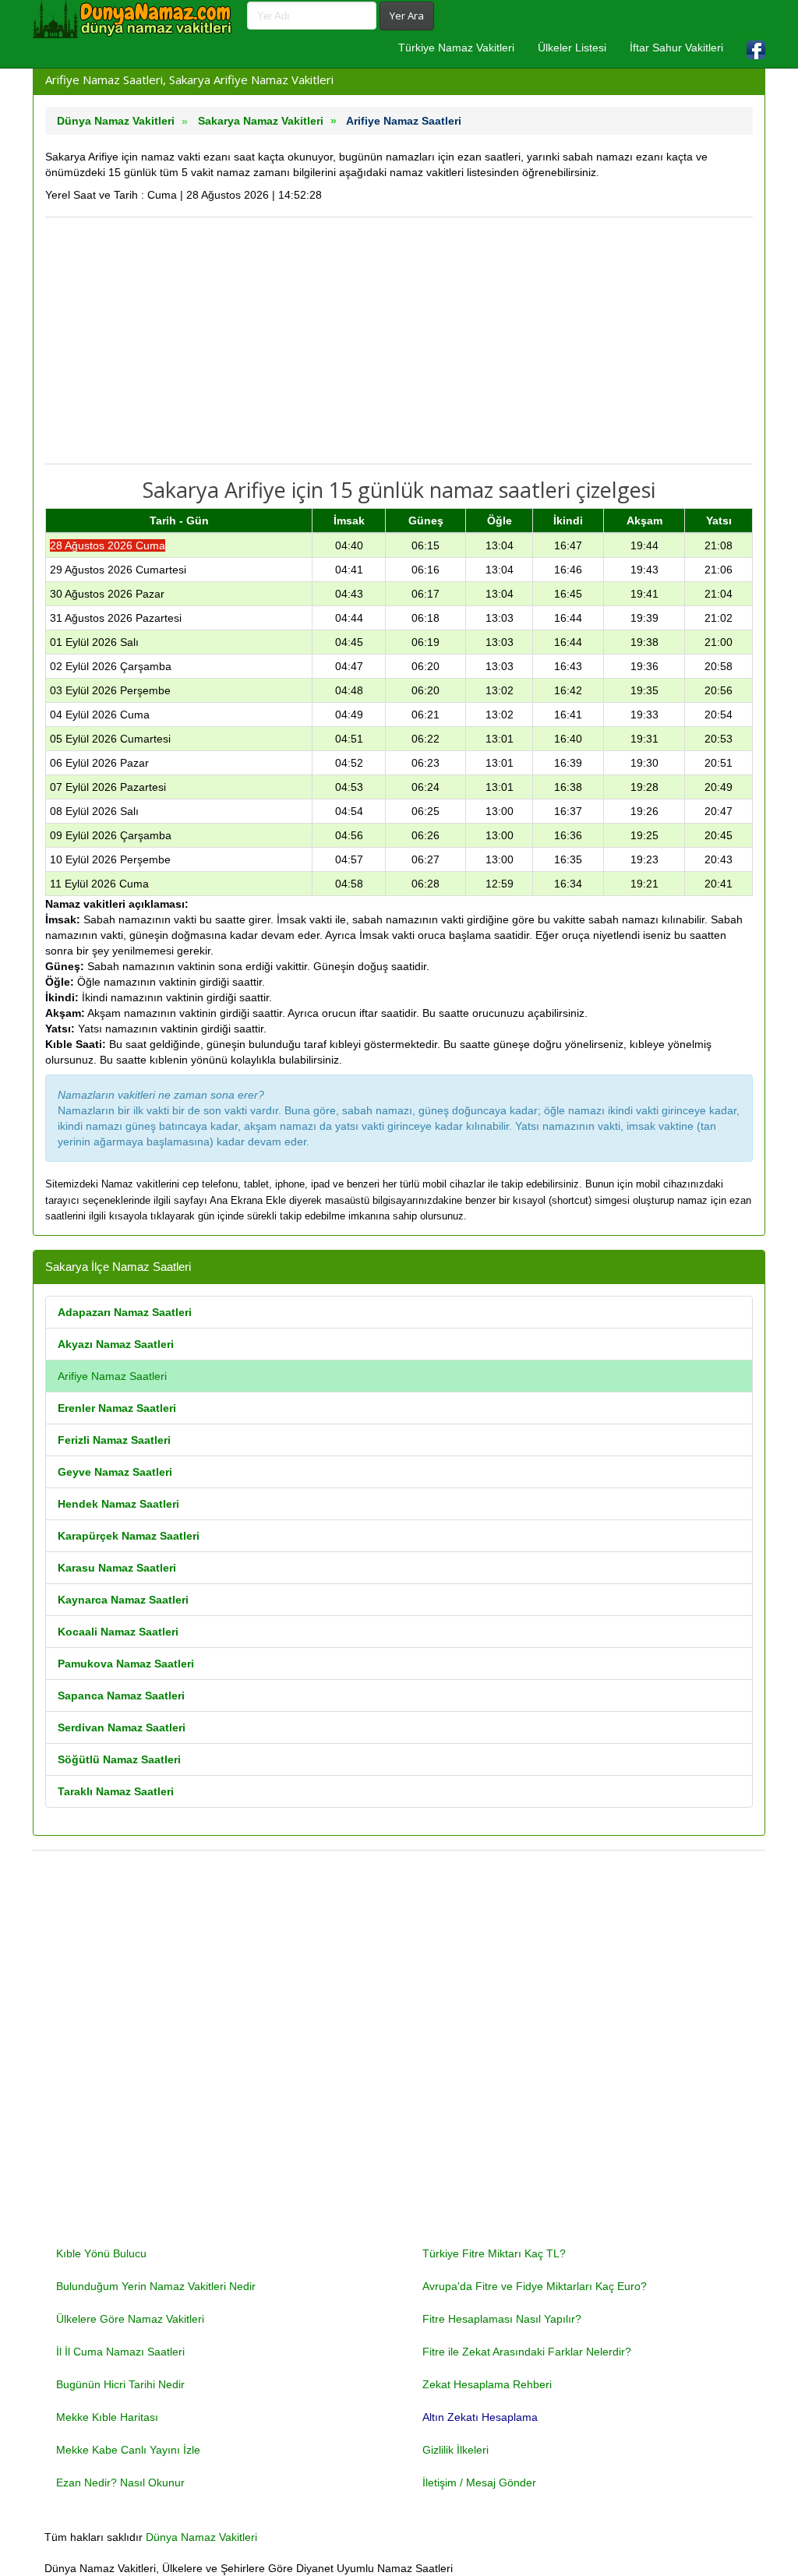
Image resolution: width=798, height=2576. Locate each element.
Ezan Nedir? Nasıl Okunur (120, 2482)
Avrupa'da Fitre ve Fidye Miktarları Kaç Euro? (535, 2286)
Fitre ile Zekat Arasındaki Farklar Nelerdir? (527, 2352)
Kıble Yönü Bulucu (101, 2253)
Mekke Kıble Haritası (107, 2417)
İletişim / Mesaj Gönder (479, 2482)
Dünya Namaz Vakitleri (201, 2537)
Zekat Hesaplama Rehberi (487, 2384)
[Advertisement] (399, 341)
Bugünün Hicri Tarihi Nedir (120, 2384)
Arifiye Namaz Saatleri (112, 1376)
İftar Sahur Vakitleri (676, 48)
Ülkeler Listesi (572, 48)
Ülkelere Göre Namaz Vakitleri (130, 2319)
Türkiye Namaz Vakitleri (456, 48)
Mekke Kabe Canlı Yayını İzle (128, 2450)
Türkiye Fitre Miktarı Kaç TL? (494, 2253)
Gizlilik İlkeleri (455, 2450)
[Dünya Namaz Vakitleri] (134, 19)
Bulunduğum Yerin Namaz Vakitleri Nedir (156, 2286)
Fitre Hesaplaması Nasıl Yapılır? (502, 2319)
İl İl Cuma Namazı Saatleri (120, 2352)
